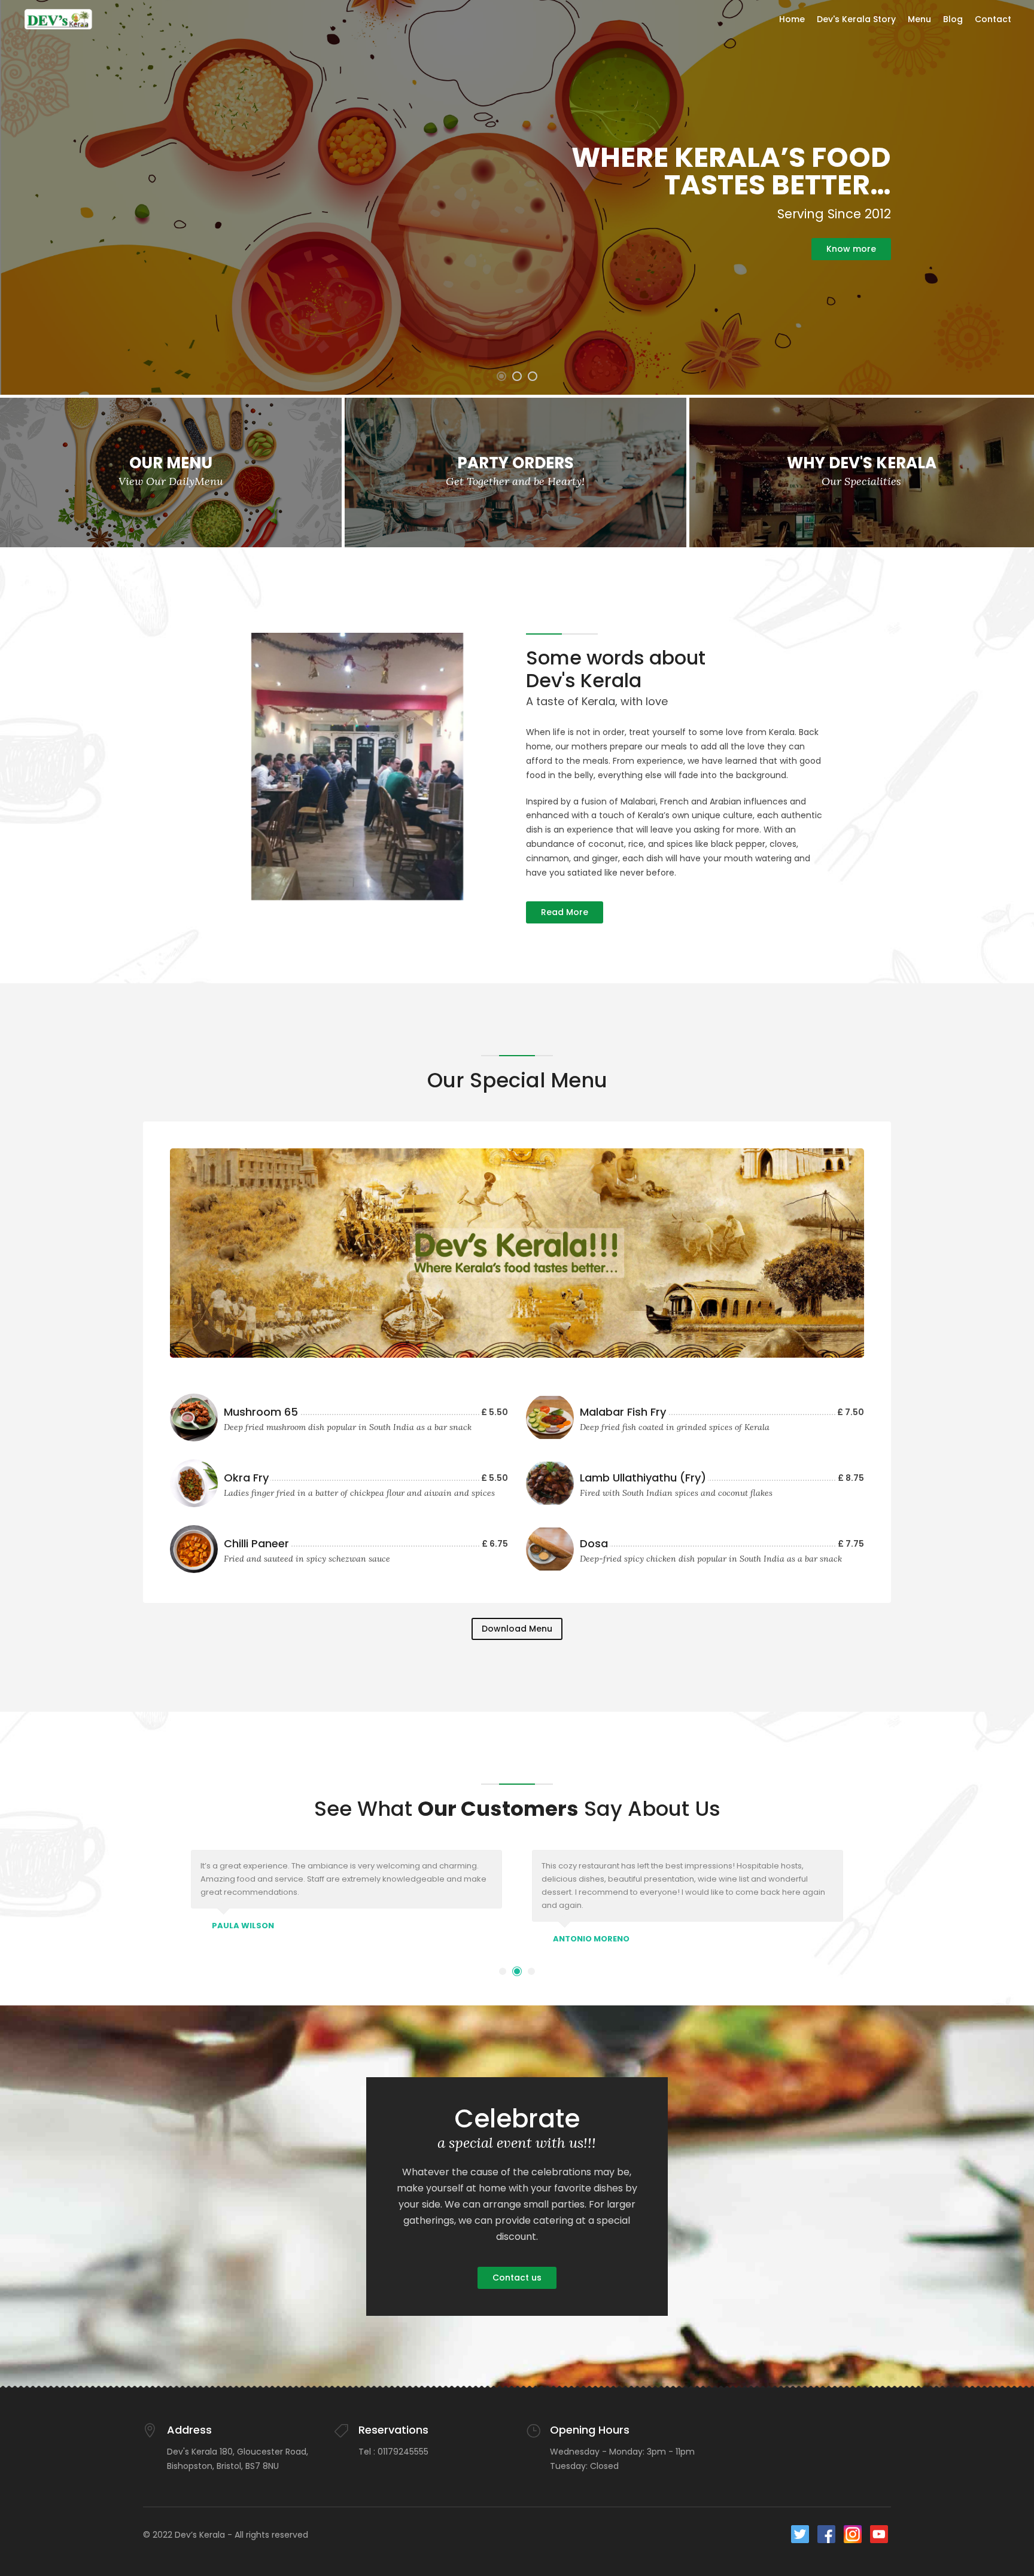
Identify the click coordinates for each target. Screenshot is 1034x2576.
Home (792, 19)
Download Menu (517, 1629)
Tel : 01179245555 (393, 2452)
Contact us (517, 2278)
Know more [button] (851, 249)
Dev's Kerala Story (856, 19)
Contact (993, 19)
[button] (501, 376)
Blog (953, 19)
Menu (919, 19)
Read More (565, 912)
